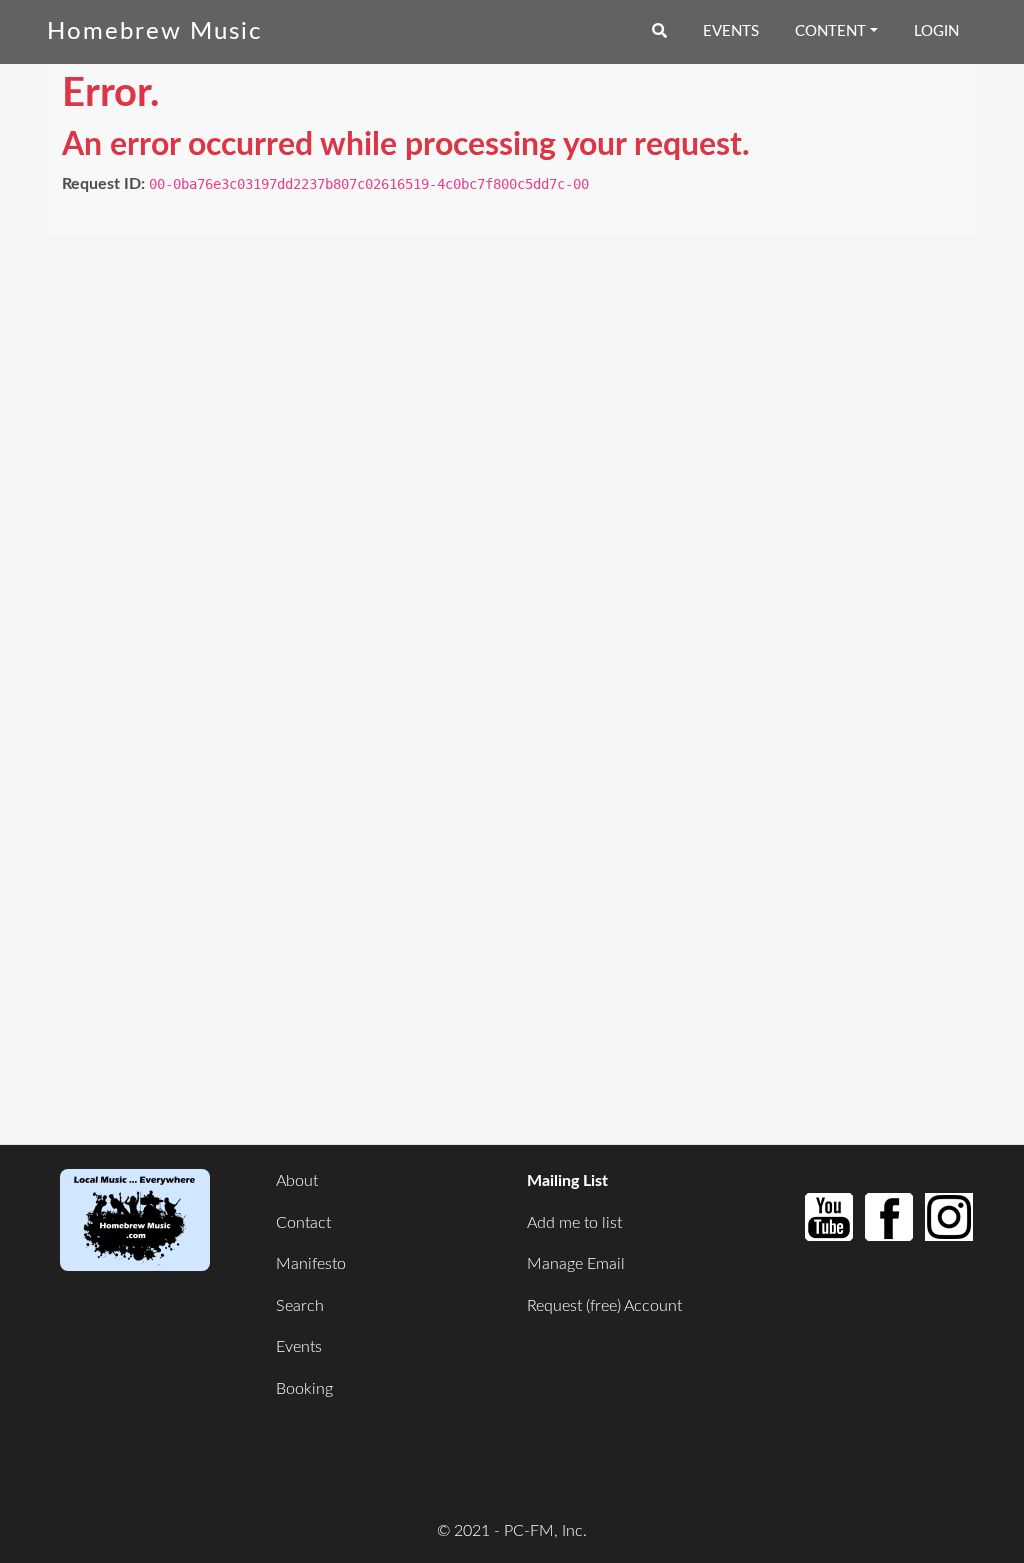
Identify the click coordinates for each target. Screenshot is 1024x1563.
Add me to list (574, 1223)
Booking (304, 1389)
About (297, 1181)
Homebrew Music (154, 32)
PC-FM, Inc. (545, 1531)
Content (830, 31)
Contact (303, 1223)
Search (300, 1306)
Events (731, 31)
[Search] (659, 32)
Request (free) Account (604, 1306)
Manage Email (576, 1264)
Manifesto (311, 1264)
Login (936, 31)
